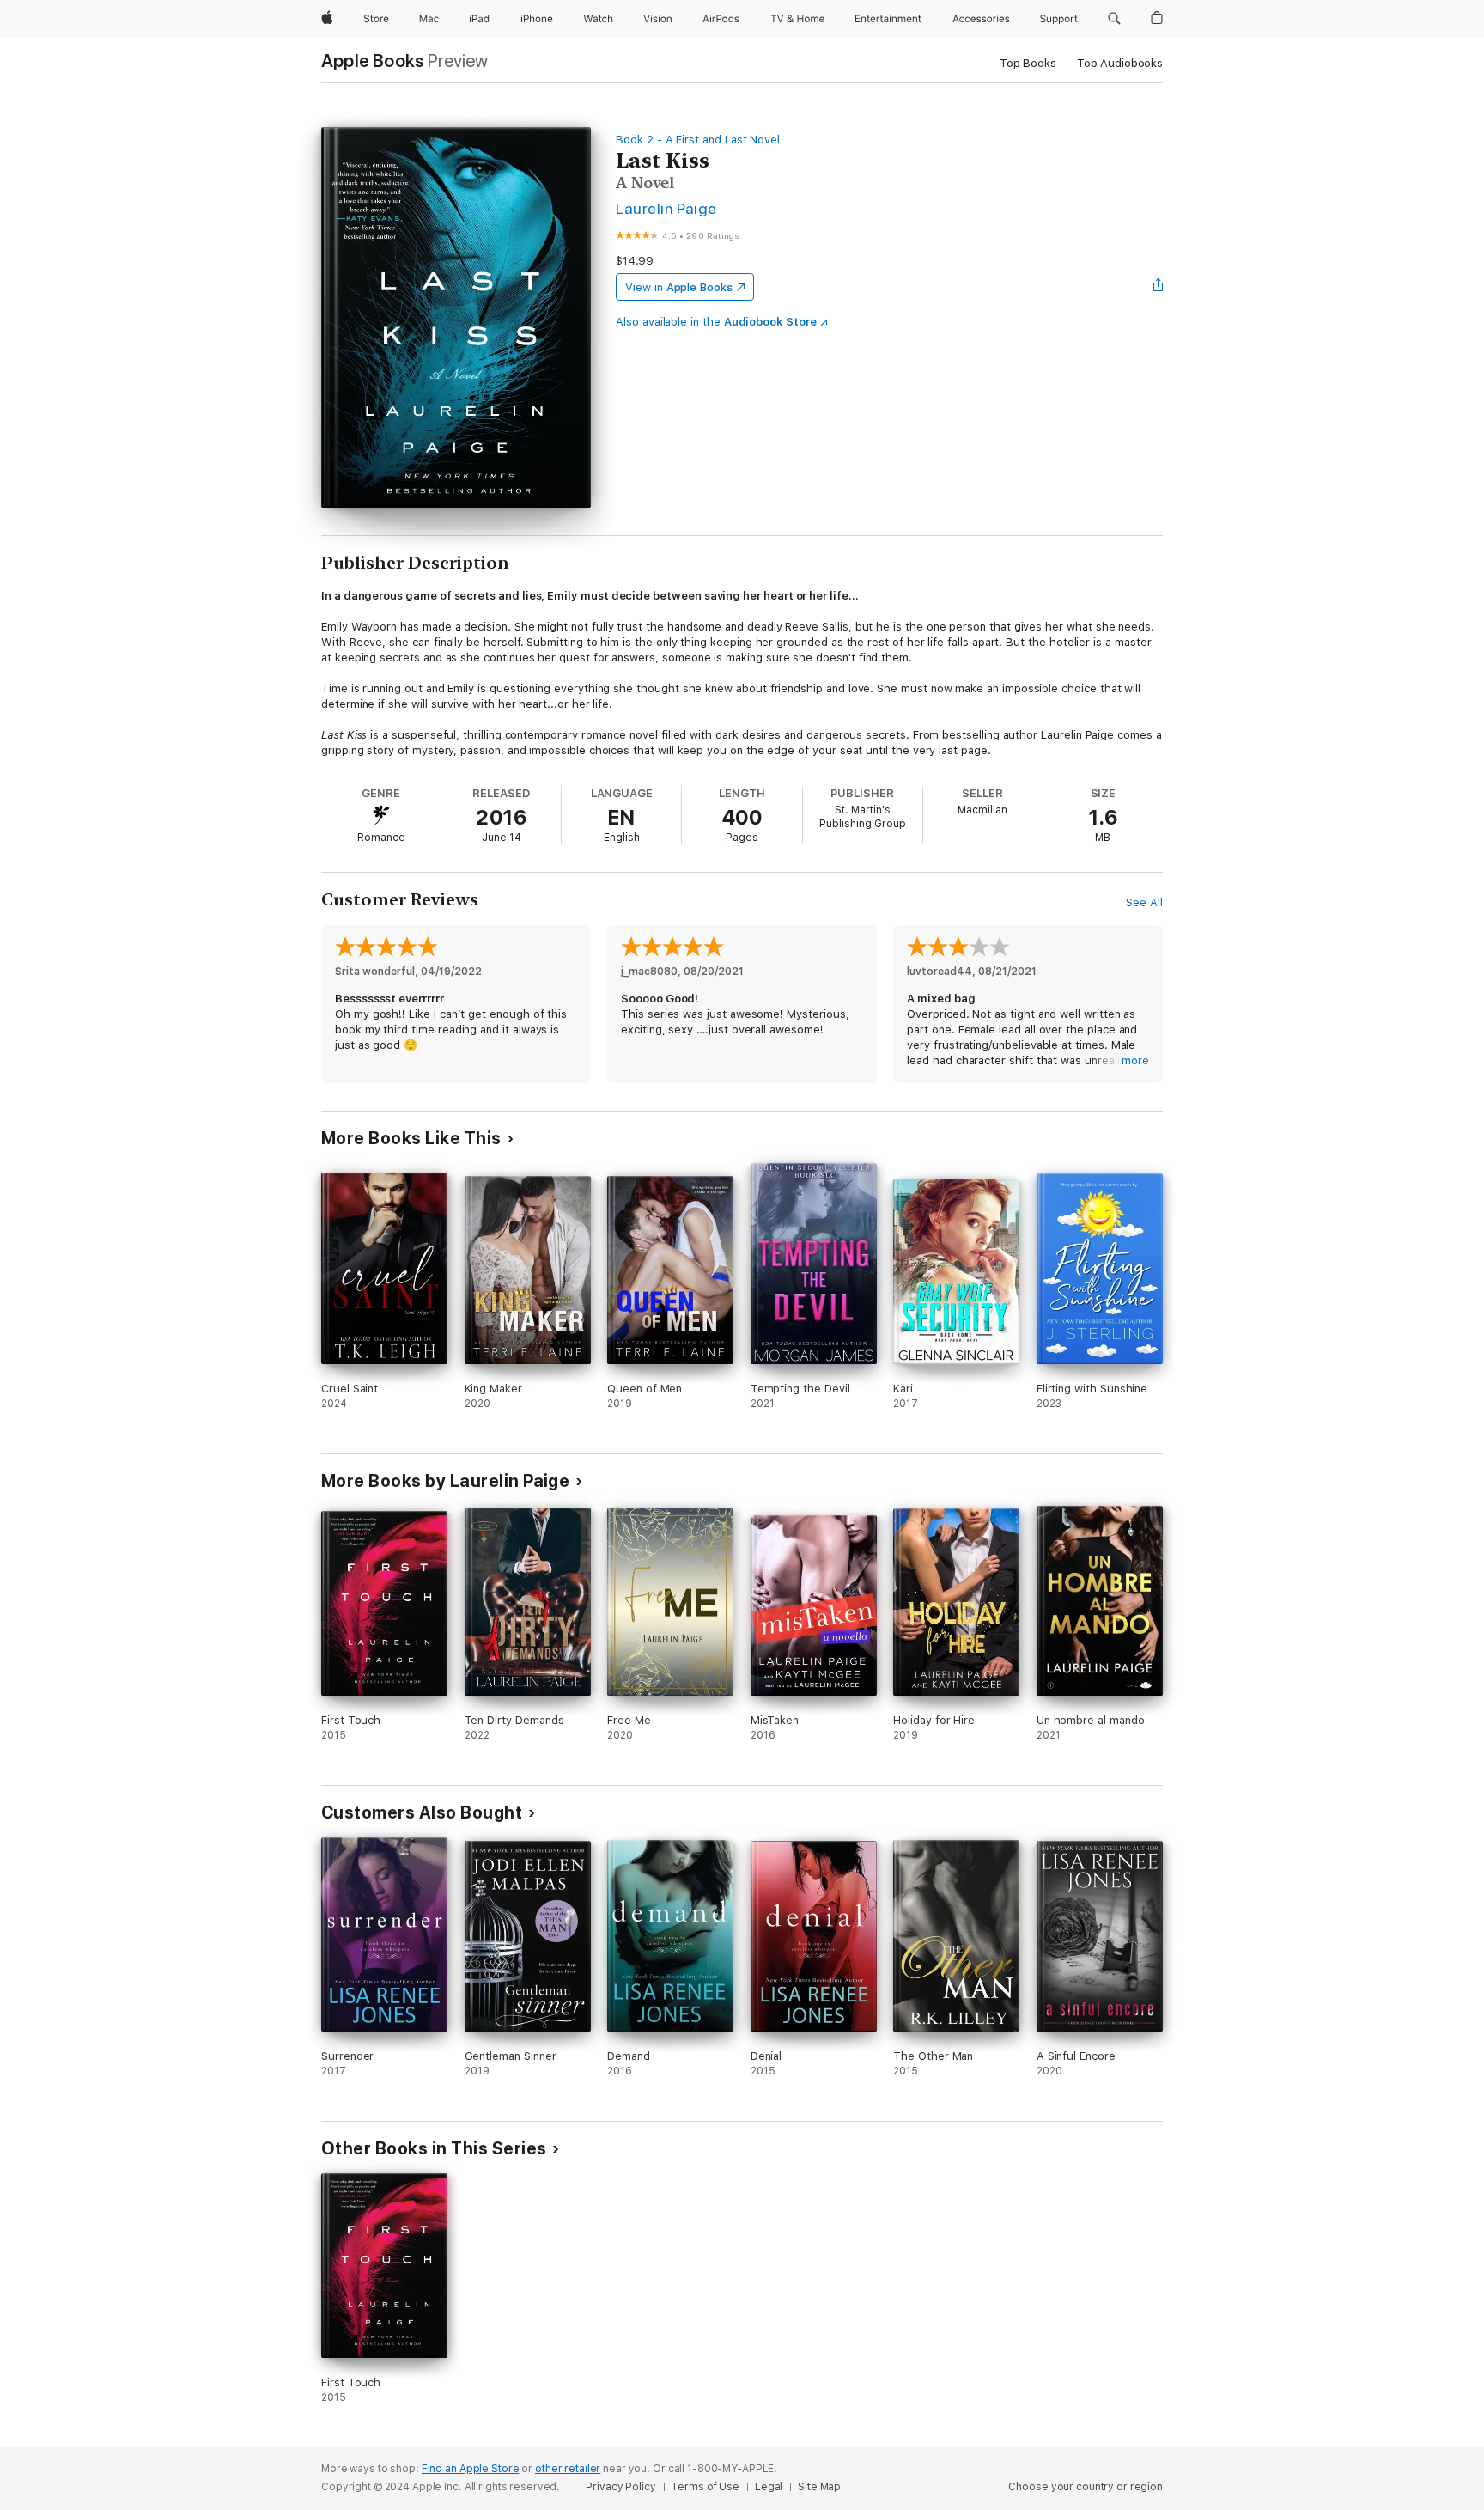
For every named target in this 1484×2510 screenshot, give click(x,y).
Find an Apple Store (471, 2469)
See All (1144, 902)
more (1135, 1060)
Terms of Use (705, 2487)
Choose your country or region (1086, 2487)
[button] (1114, 19)
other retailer (568, 2469)
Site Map (819, 2487)
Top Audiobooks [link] (1120, 63)
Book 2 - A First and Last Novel (698, 140)
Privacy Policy (620, 2487)
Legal (769, 2487)
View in (679, 287)
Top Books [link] (1028, 63)
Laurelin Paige (666, 208)
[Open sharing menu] (1159, 287)
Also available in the (716, 322)
